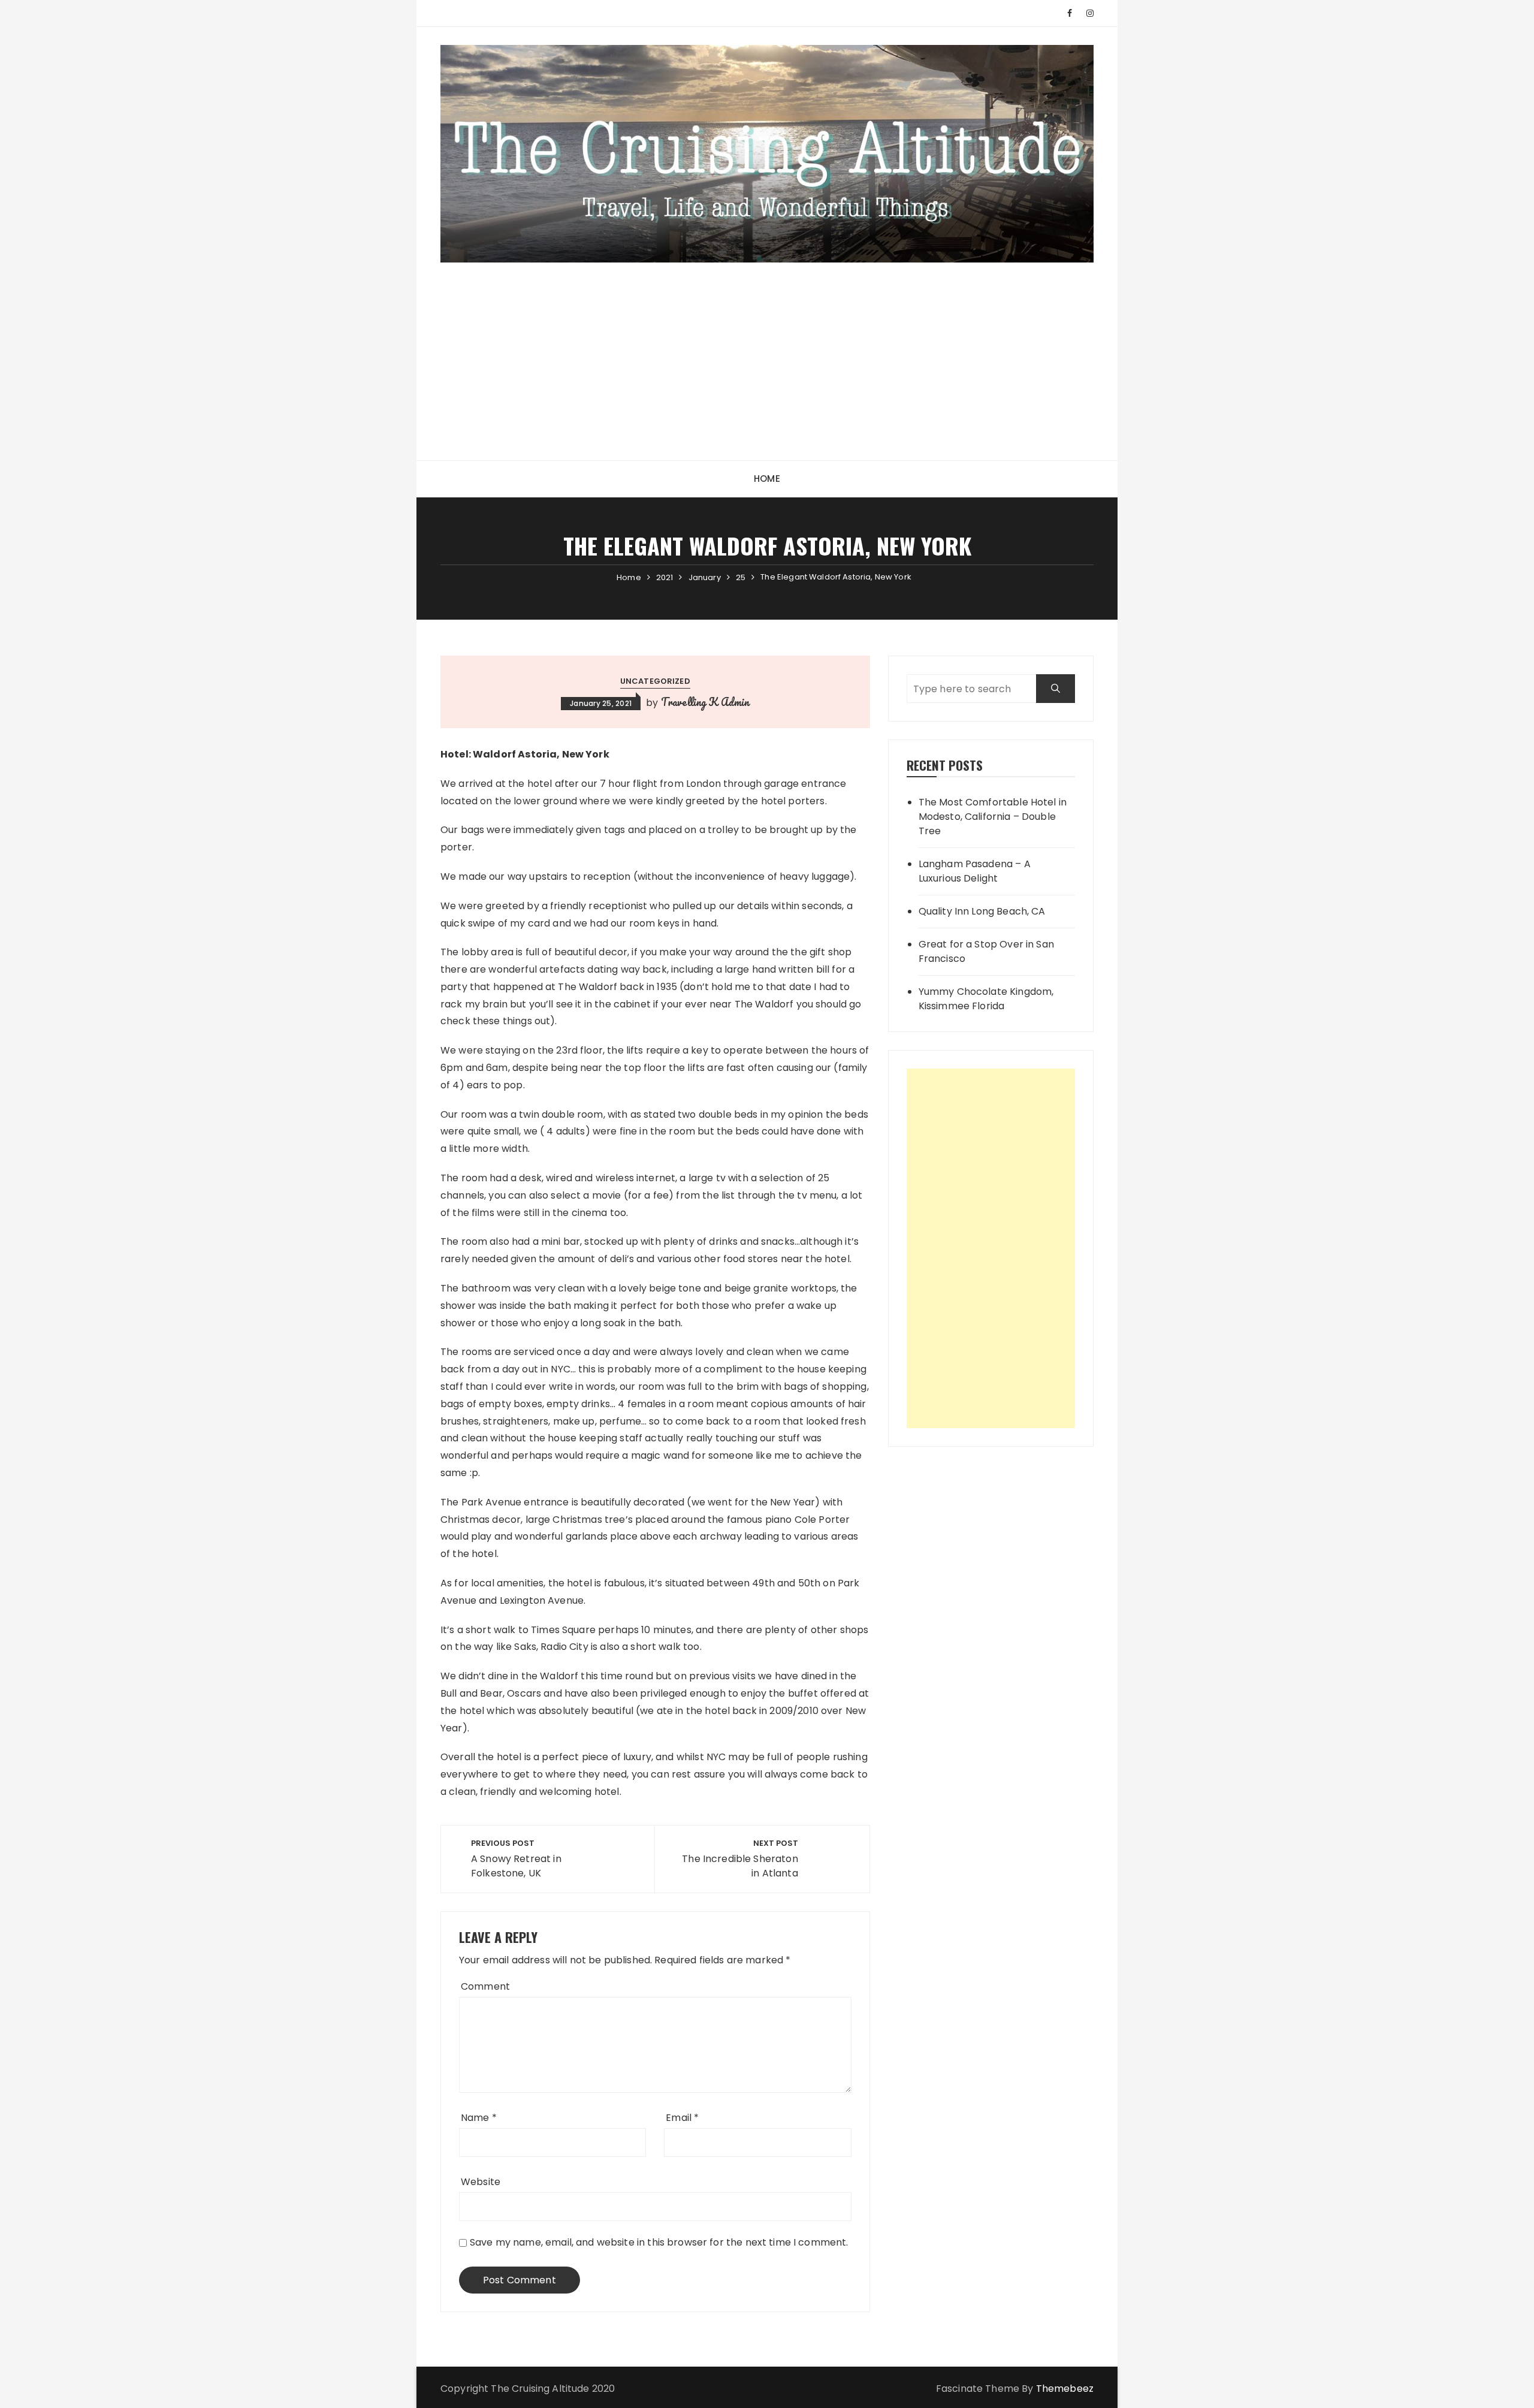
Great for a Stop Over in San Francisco (986, 951)
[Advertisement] (767, 352)
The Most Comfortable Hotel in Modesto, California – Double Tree (993, 817)
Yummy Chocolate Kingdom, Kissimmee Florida (986, 999)
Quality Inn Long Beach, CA (982, 911)
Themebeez (1065, 2389)
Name (479, 2118)
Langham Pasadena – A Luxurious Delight (975, 871)
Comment (485, 1986)
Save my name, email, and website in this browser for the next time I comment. (659, 2242)
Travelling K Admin (705, 702)
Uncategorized (655, 681)
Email (682, 2118)
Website (481, 2182)
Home (767, 479)
